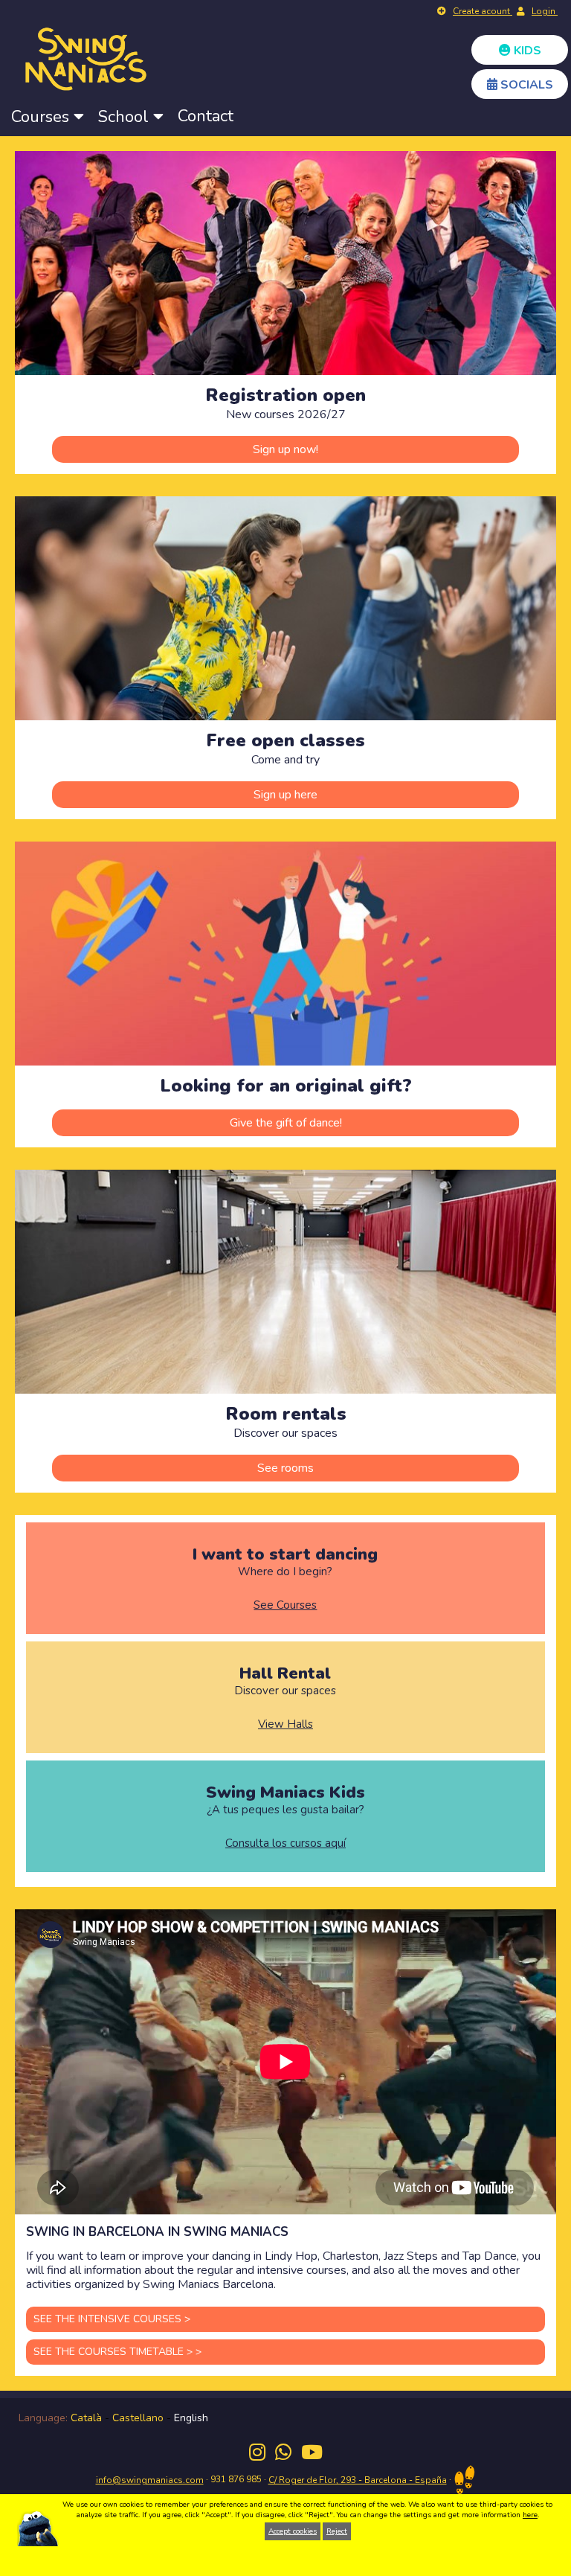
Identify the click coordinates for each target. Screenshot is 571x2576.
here (530, 2515)
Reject (337, 2531)
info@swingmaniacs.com (150, 2480)
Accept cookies (293, 2531)
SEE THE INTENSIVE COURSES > (112, 2319)
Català (86, 2418)
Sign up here (285, 795)
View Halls (285, 1724)
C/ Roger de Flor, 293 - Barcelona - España (358, 2480)
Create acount (483, 11)
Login (545, 11)
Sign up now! (285, 449)
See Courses (285, 1605)
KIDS (526, 51)
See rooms (285, 1468)
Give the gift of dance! (286, 1123)
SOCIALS (525, 85)
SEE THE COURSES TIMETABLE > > (117, 2352)
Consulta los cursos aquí (285, 1843)
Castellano (138, 2418)
